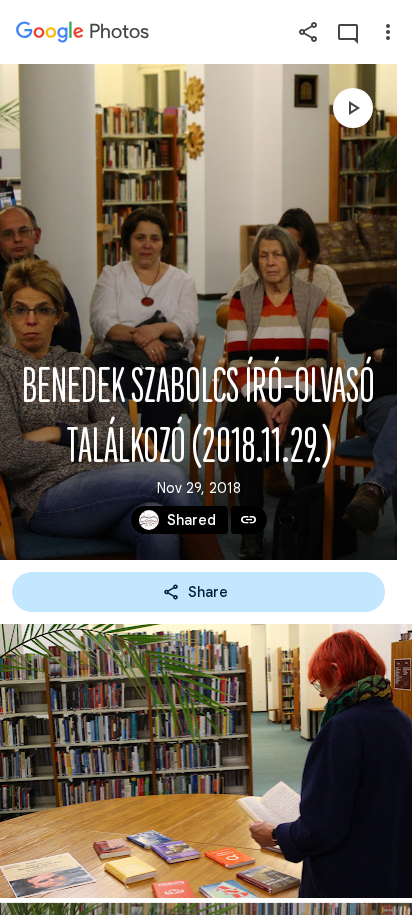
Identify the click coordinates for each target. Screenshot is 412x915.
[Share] (308, 32)
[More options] (388, 32)
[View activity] (348, 32)
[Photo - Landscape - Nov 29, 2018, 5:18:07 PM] (206, 761)
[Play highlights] (353, 108)
